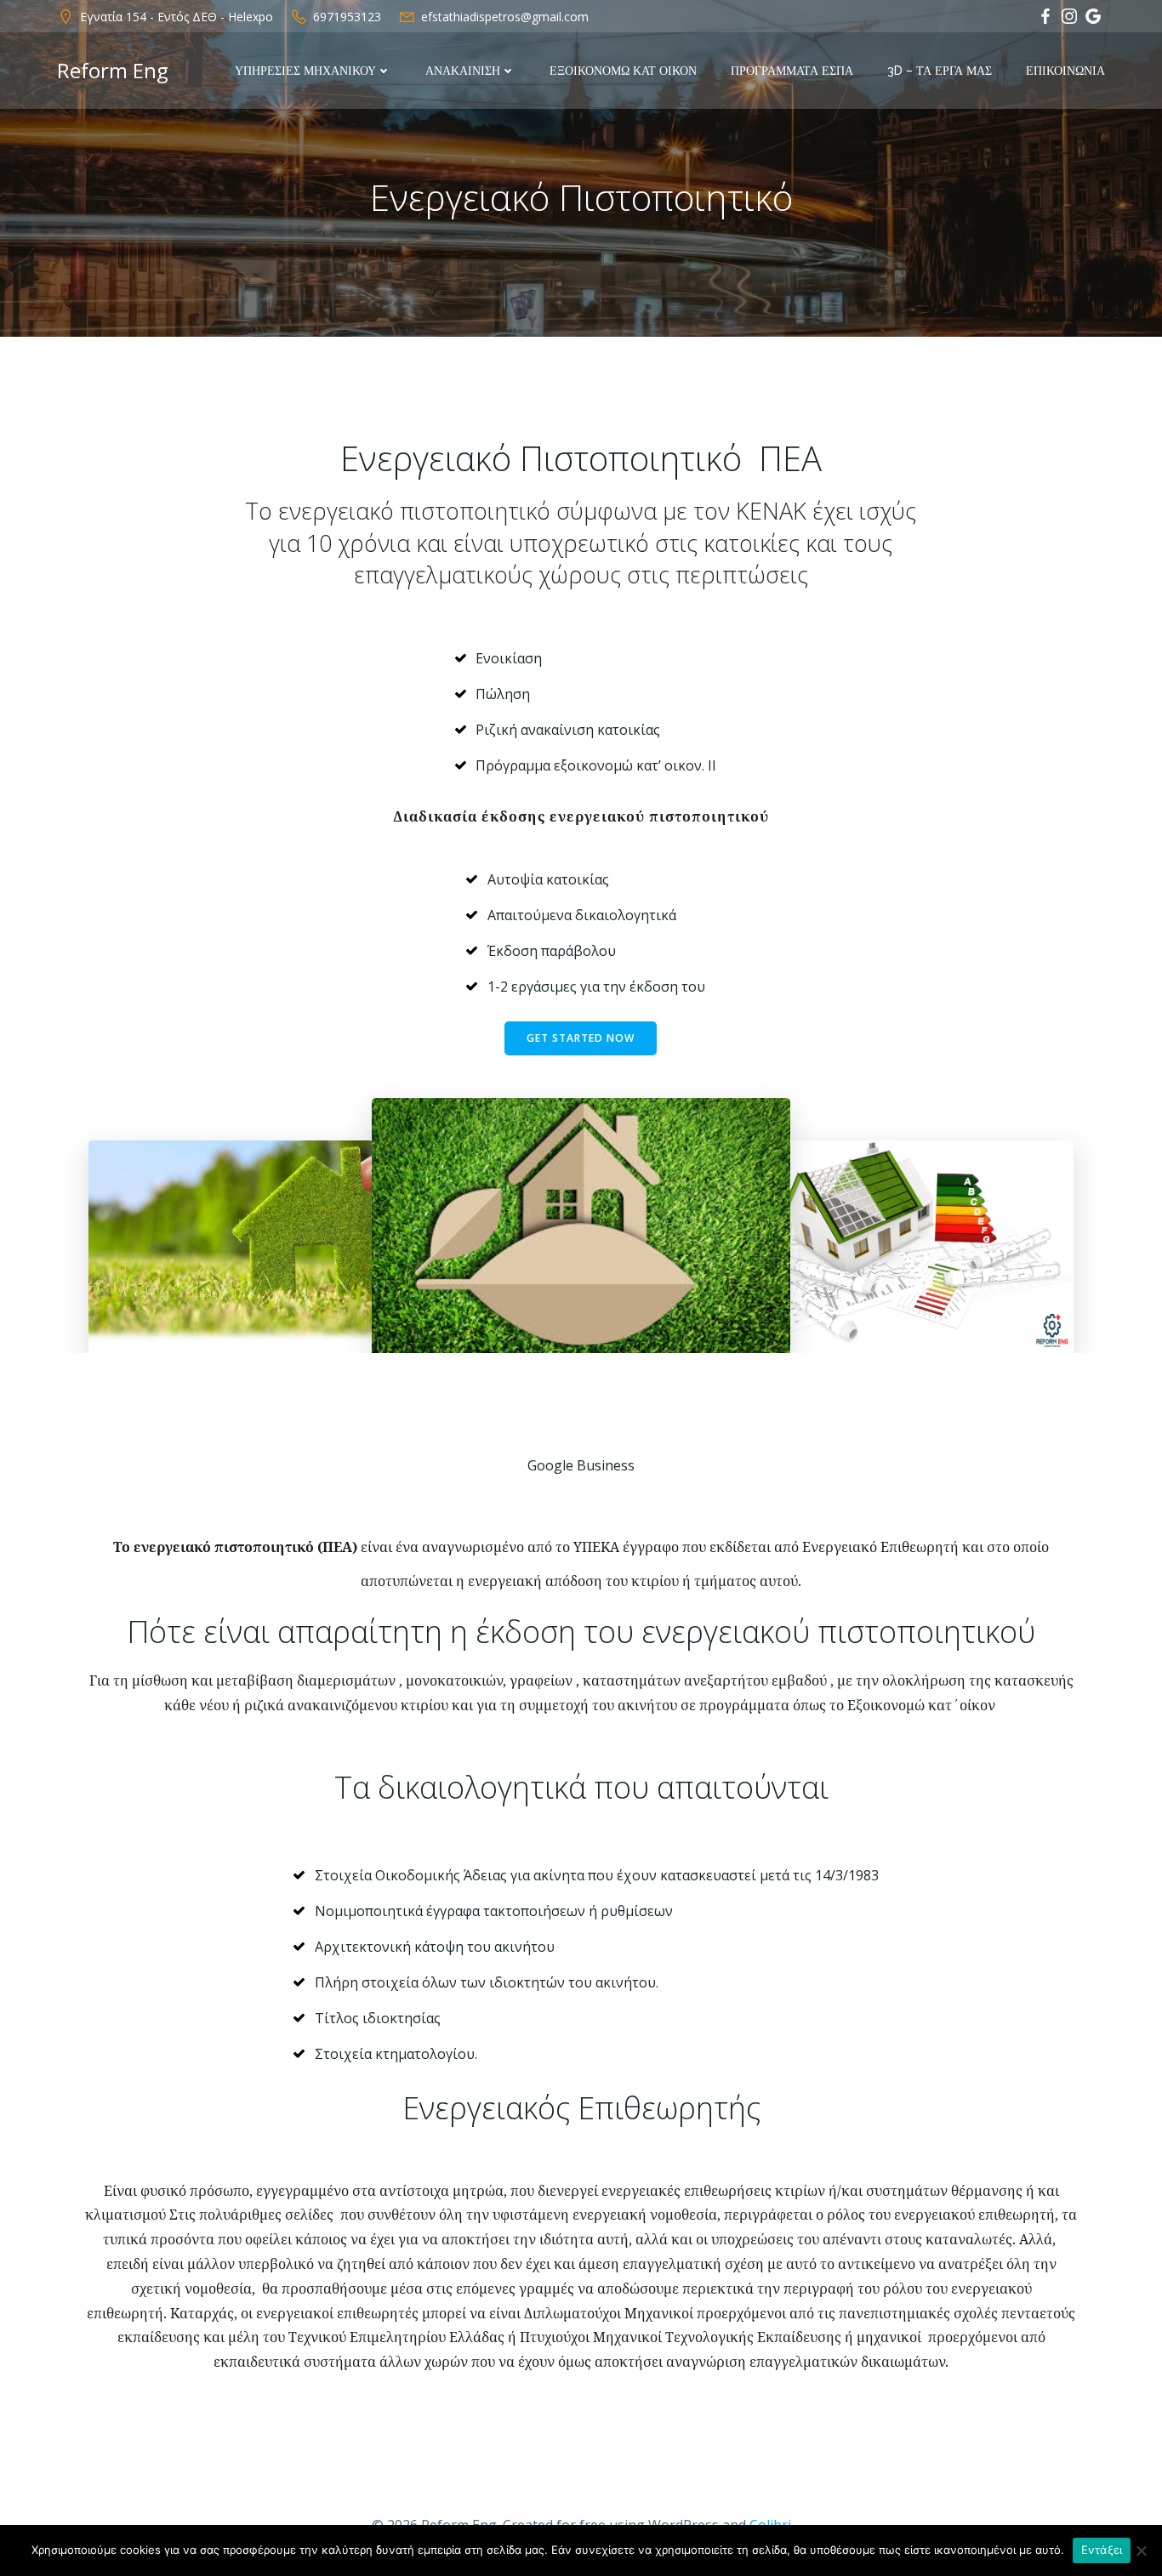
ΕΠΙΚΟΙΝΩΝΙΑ (1065, 71)
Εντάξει (1102, 2550)
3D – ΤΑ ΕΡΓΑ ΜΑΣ (940, 71)
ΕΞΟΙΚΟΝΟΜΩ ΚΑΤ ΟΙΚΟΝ (623, 71)
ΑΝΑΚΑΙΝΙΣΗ (463, 71)
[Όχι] (1141, 2550)
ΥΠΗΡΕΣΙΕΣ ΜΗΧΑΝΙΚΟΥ (305, 71)
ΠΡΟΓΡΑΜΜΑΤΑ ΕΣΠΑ (792, 71)
